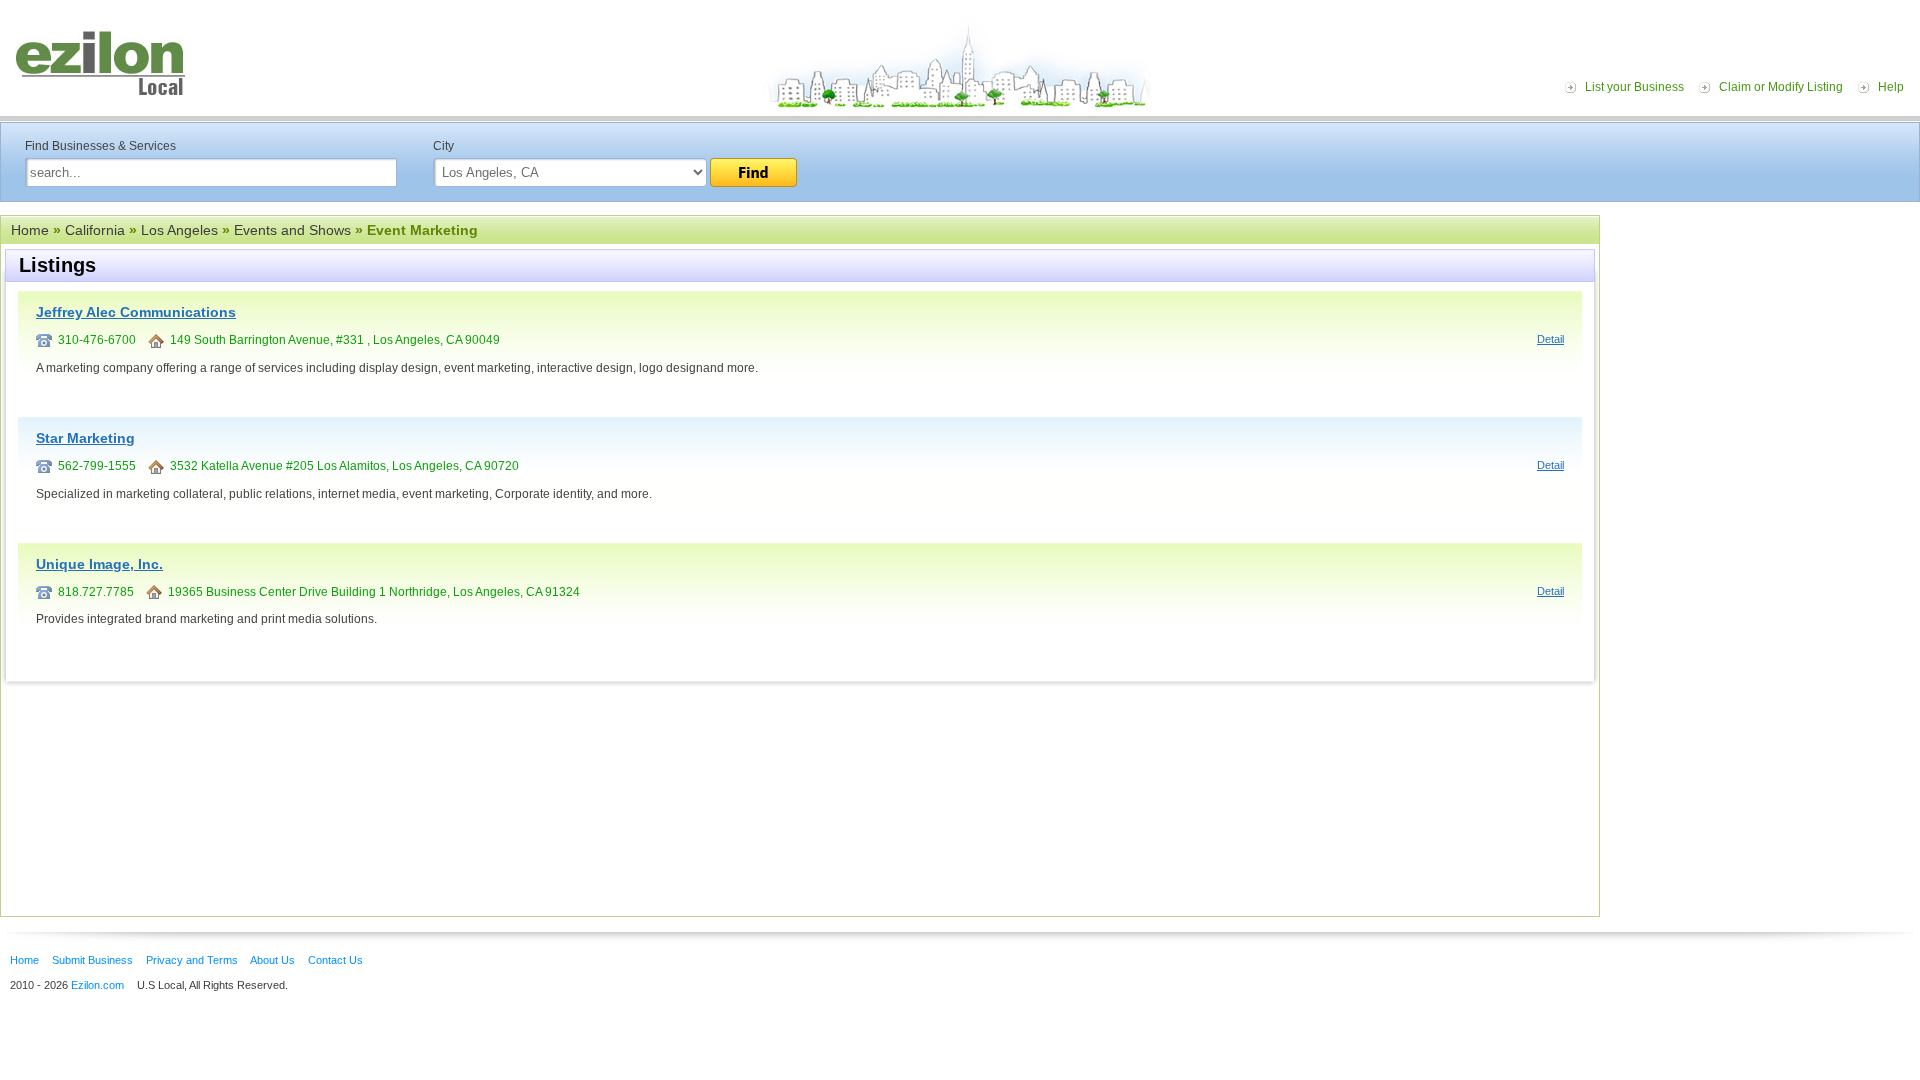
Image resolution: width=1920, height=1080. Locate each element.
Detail (1550, 339)
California (95, 230)
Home (30, 230)
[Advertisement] (1765, 338)
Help (1891, 87)
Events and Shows (292, 230)
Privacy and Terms (192, 960)
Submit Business (92, 960)
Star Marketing (85, 438)
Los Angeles (179, 230)
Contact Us (335, 960)
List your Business (1634, 87)
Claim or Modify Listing (1781, 87)
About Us (272, 960)
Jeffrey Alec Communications (136, 312)
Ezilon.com (97, 985)
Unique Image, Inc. (99, 564)
